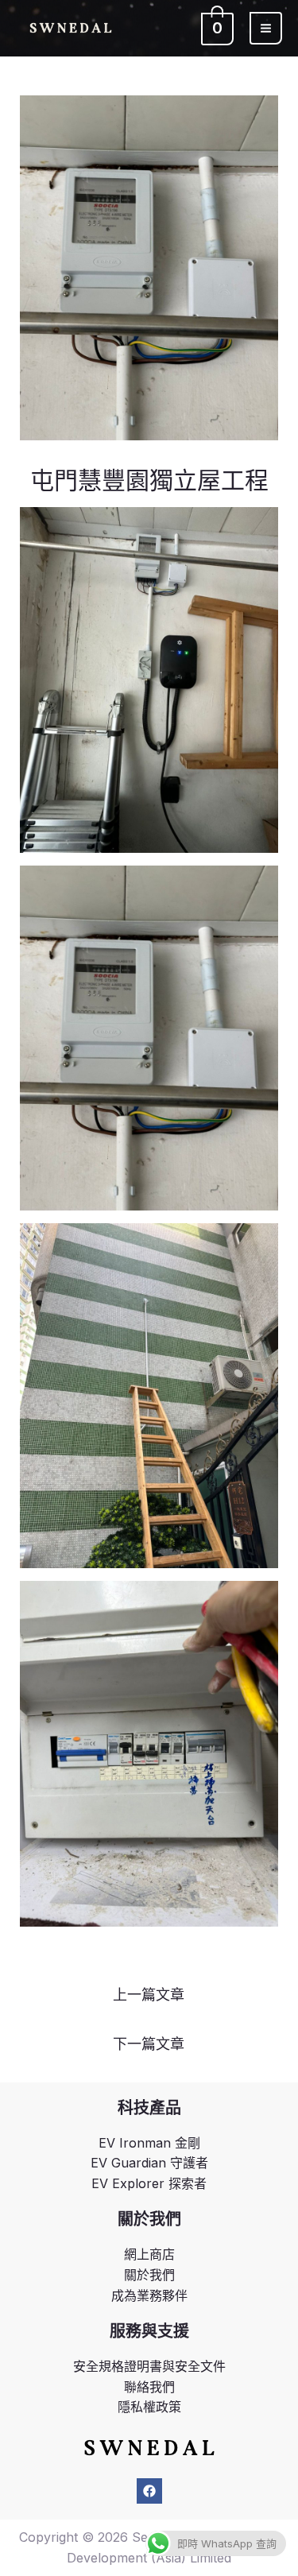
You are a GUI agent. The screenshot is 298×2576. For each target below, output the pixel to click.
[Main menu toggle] (266, 28)
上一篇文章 (149, 1995)
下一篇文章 (149, 2044)
